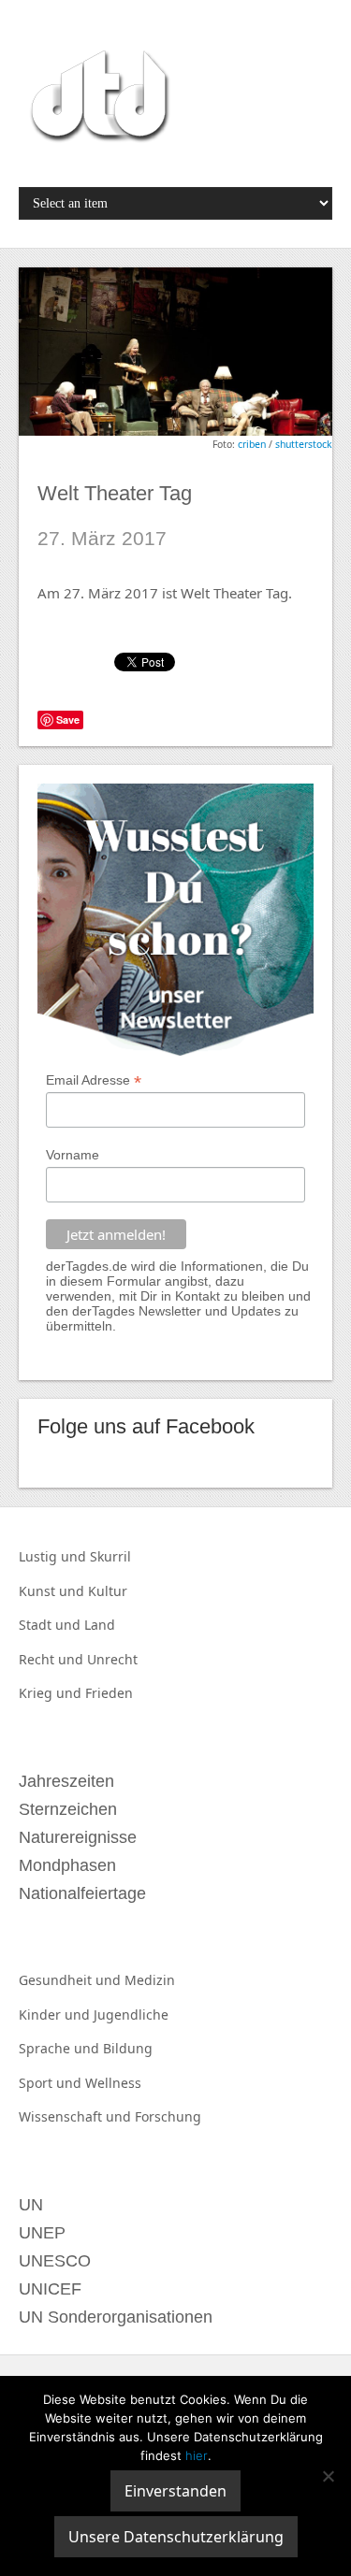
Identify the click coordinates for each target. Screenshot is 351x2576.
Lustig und (54, 1556)
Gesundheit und (72, 1980)
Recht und (53, 1659)
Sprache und (61, 2048)
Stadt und (51, 1625)
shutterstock (304, 444)
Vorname (73, 1155)
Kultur (108, 1591)
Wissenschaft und (77, 2116)
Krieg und (52, 1693)
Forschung (168, 2116)
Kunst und (53, 1591)
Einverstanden (175, 2491)
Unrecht (112, 1659)
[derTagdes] (97, 99)
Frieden (109, 1693)
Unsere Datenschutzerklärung (176, 2537)
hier (197, 2455)
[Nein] (328, 2476)
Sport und (52, 2083)
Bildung (128, 2048)
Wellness (113, 2083)
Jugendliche (131, 2015)
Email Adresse (94, 1080)
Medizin (150, 1980)
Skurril (110, 1556)
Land (100, 1625)
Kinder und (56, 2015)
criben (252, 444)
